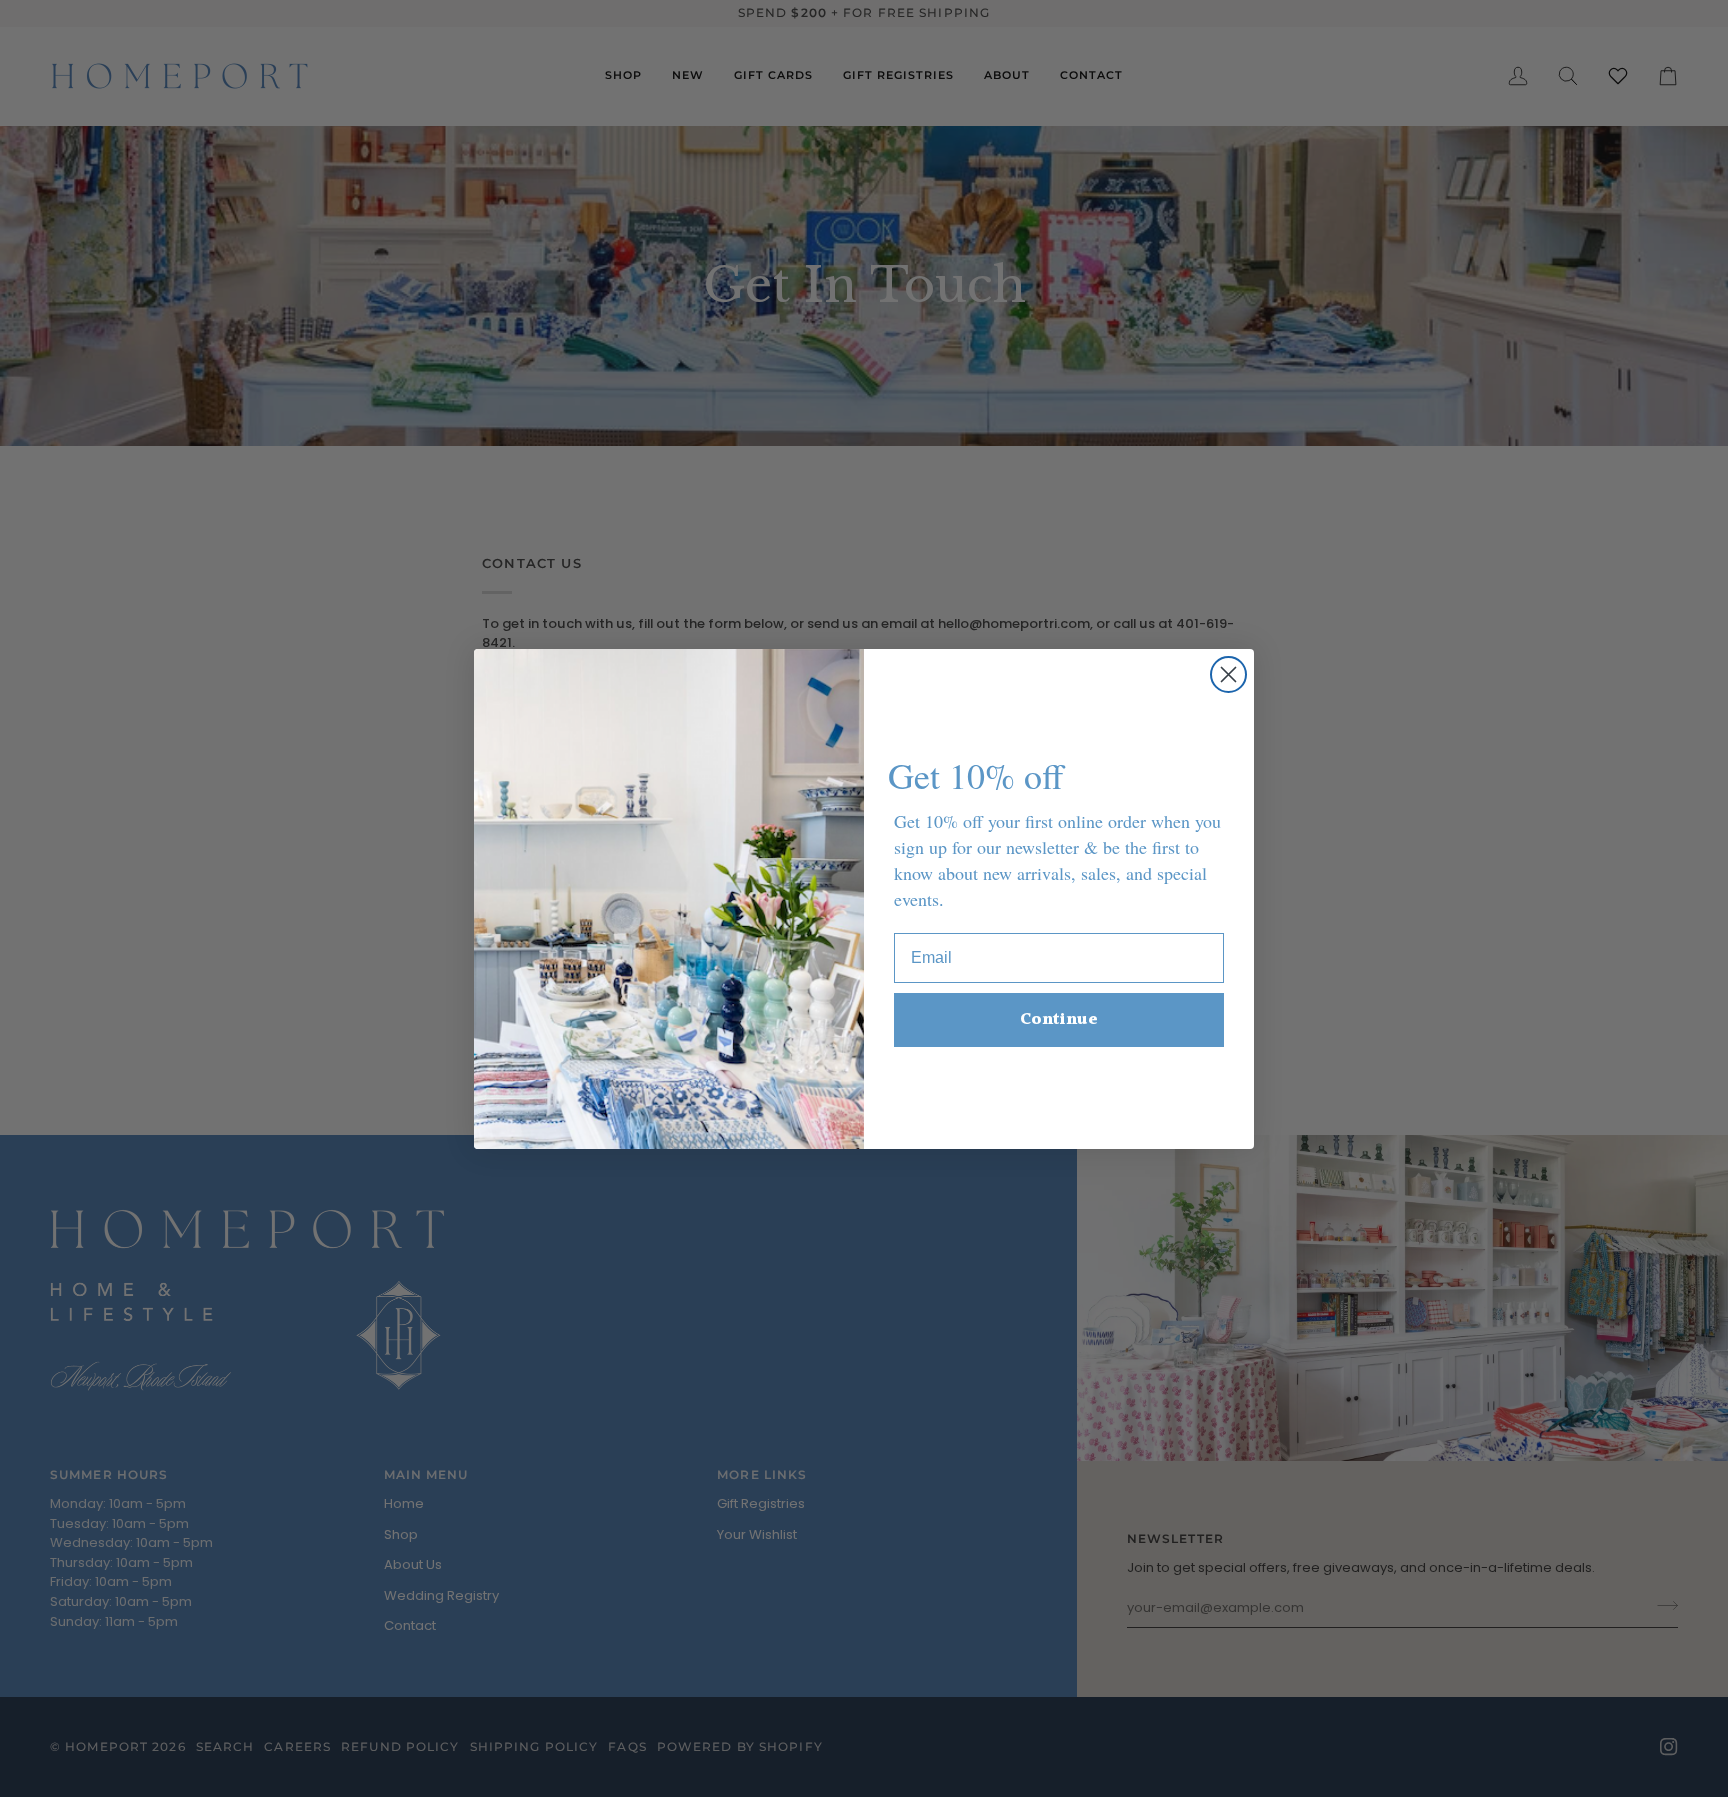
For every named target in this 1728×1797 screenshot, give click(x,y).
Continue (1059, 1019)
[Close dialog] (1228, 674)
